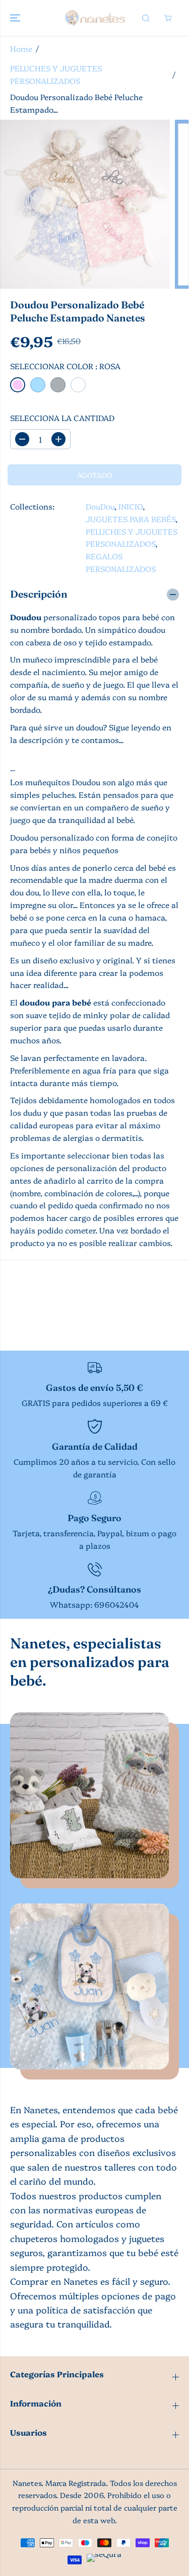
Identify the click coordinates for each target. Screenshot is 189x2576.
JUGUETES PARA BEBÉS (131, 519)
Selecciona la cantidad (62, 418)
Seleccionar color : (65, 366)
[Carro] (168, 18)
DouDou (100, 506)
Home (21, 49)
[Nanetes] (94, 18)
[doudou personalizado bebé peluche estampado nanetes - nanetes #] (85, 204)
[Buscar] (146, 18)
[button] (16, 18)
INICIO (131, 506)
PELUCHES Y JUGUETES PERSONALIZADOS (56, 74)
